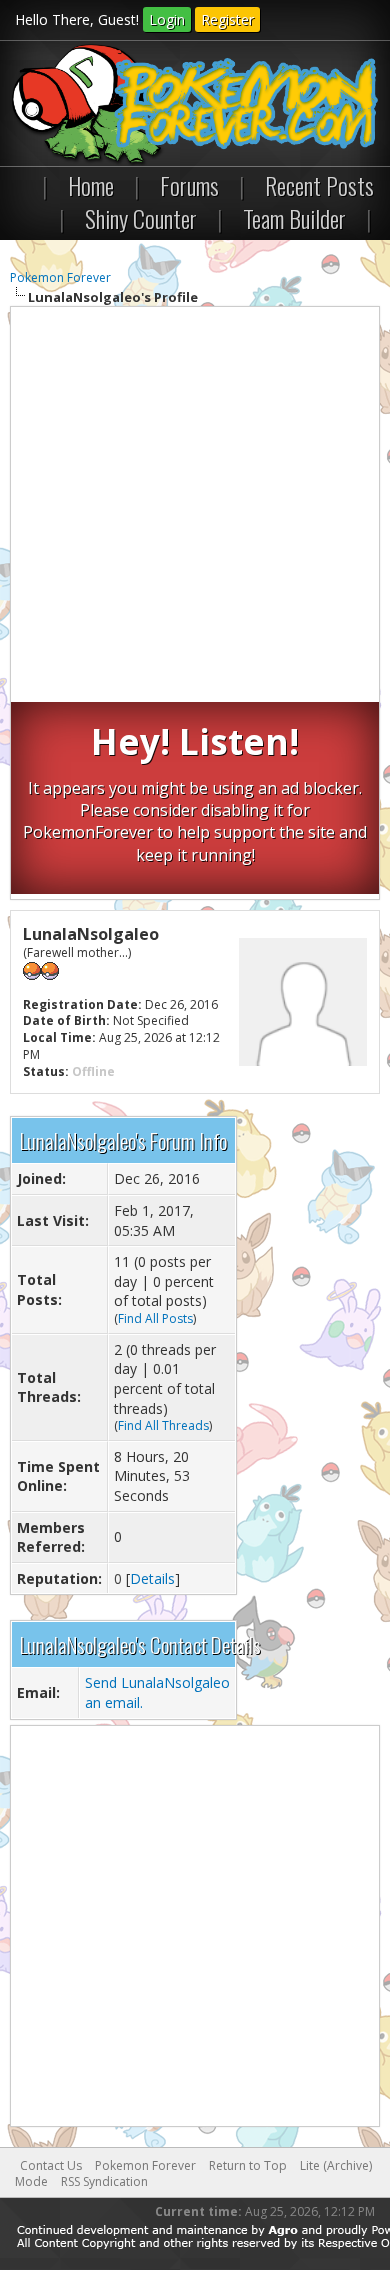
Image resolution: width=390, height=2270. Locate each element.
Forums (189, 185)
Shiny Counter (141, 218)
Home (91, 185)
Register (227, 19)
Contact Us (51, 2165)
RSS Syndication (104, 2181)
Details (152, 1578)
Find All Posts (155, 1318)
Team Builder (294, 218)
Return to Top (248, 2165)
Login (167, 19)
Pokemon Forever (60, 277)
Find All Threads (163, 1425)
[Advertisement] (195, 507)
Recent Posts (319, 185)
